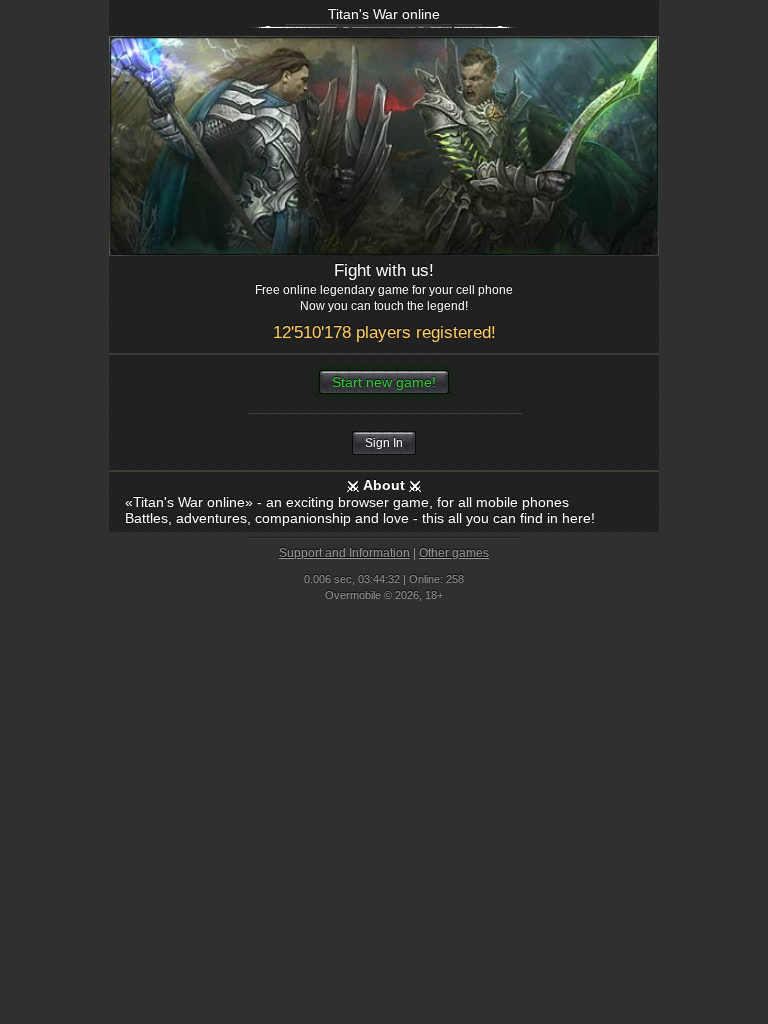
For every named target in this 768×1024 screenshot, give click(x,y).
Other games (454, 553)
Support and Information (344, 553)
